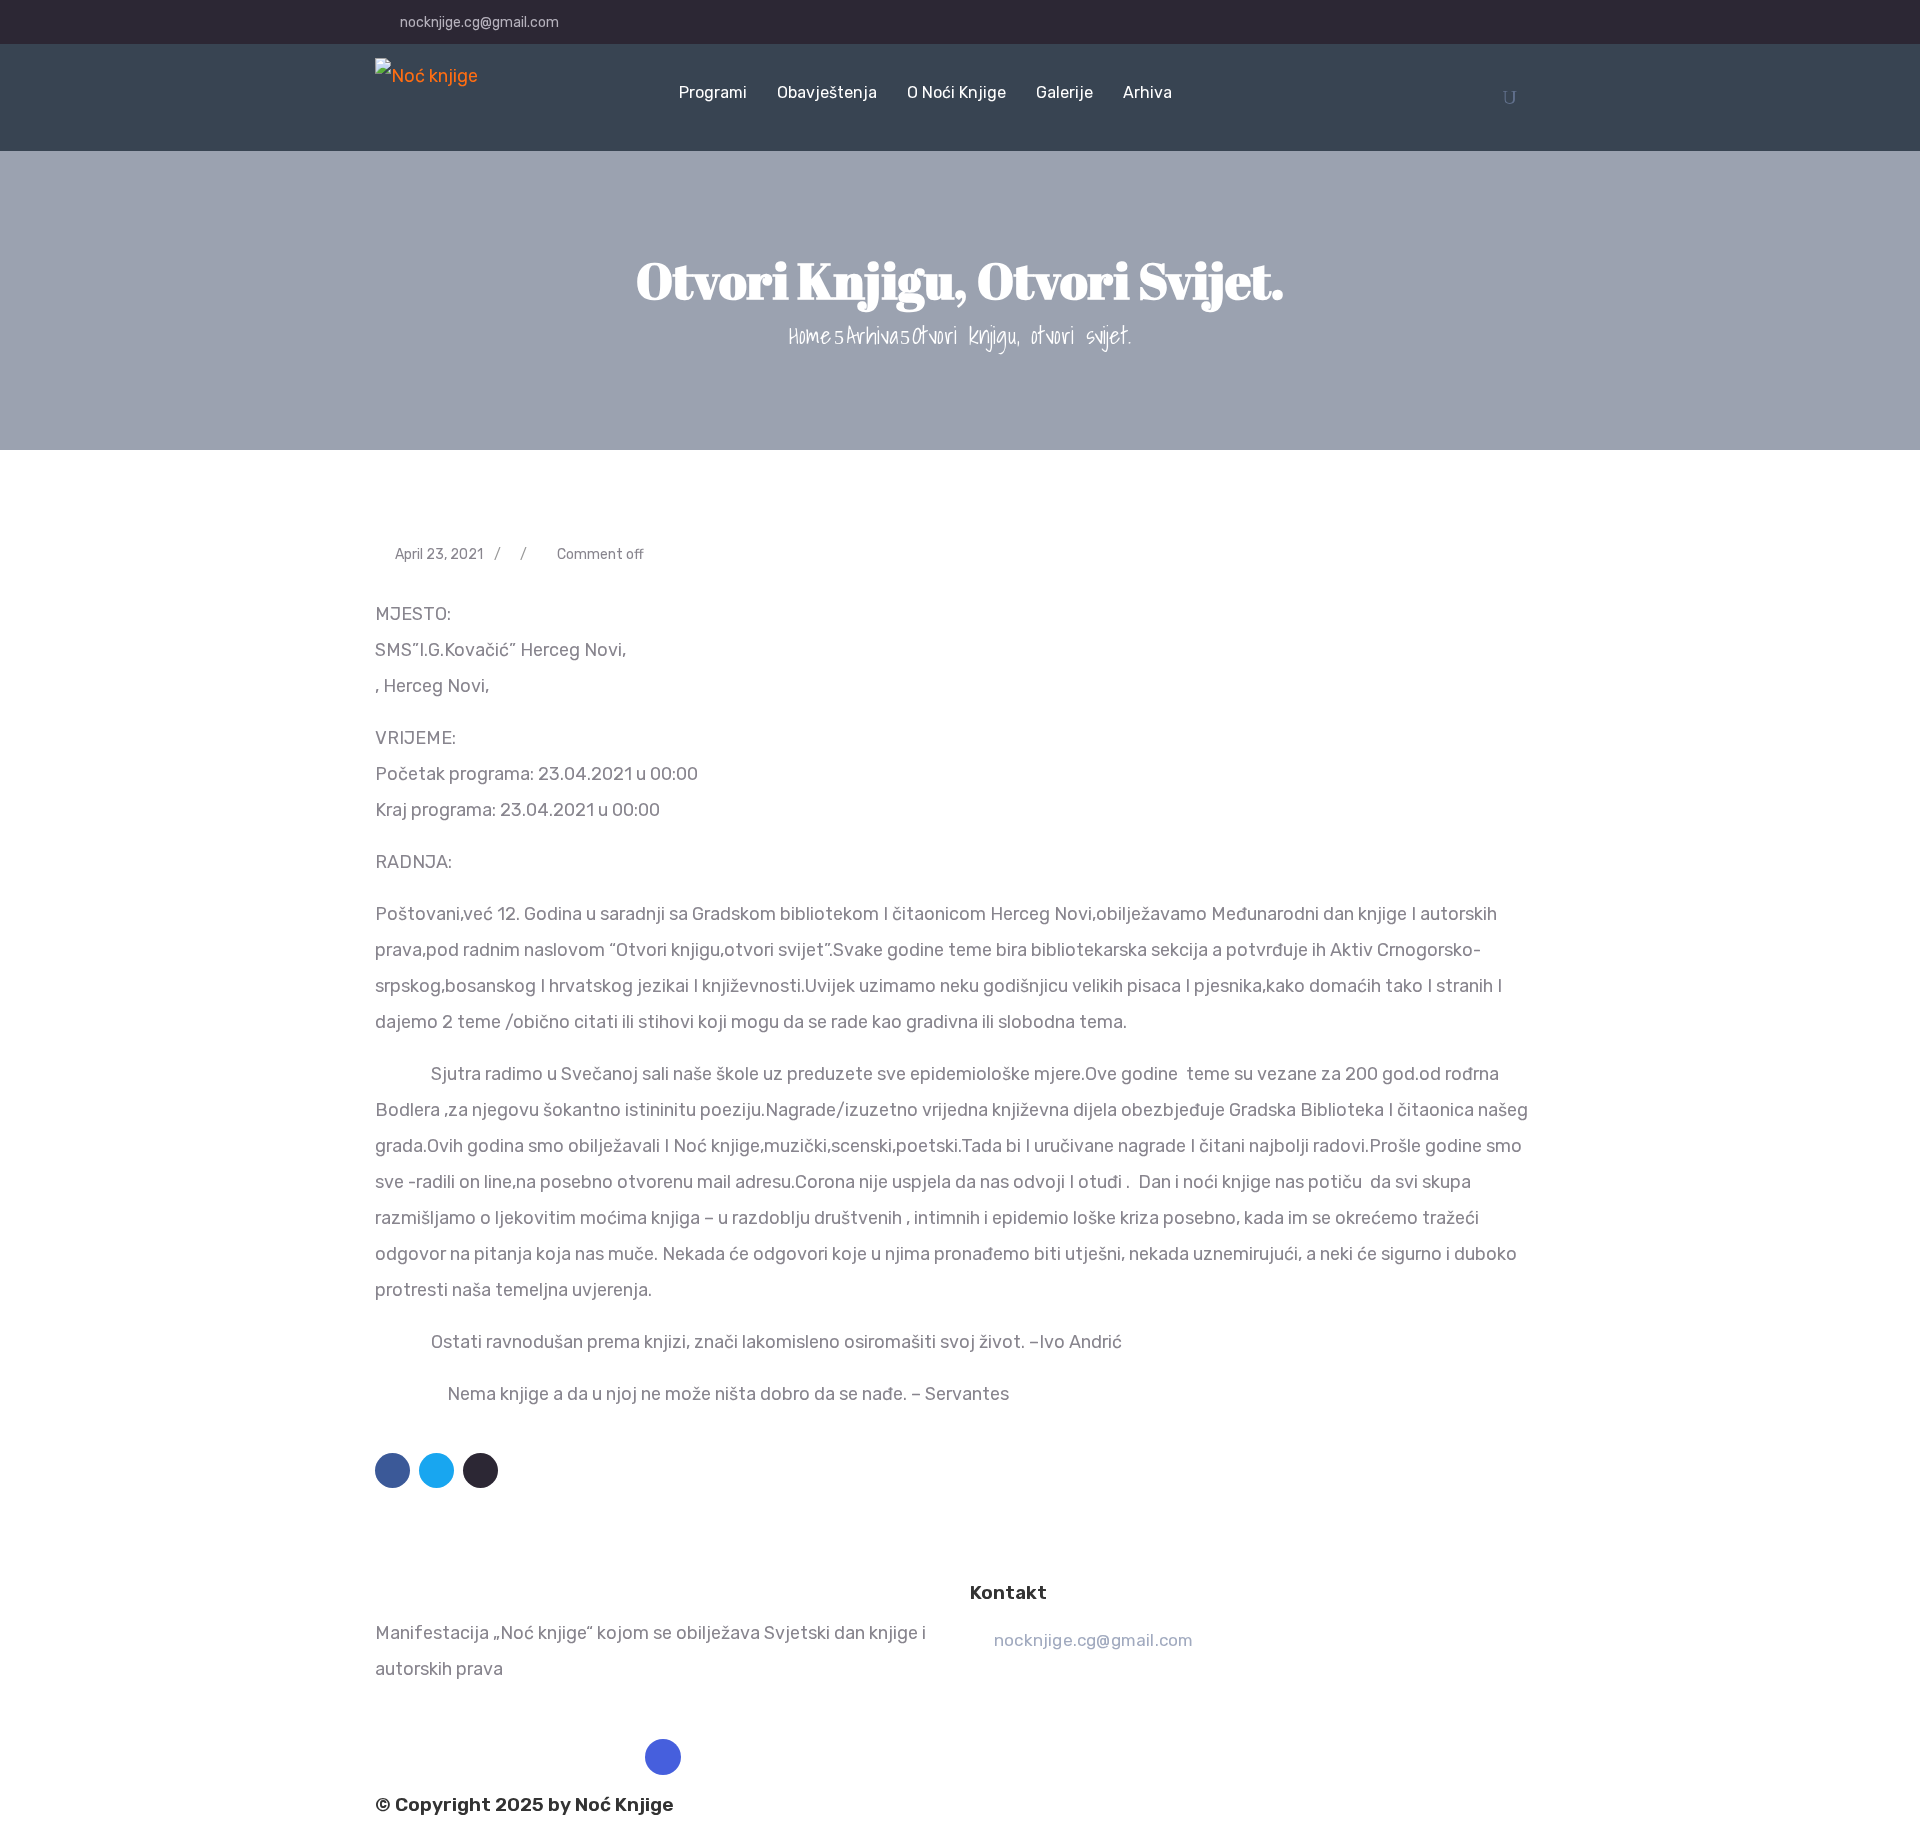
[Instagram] (663, 1757)
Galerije (1064, 92)
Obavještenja (827, 92)
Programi (713, 92)
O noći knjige (956, 92)
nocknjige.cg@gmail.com (479, 22)
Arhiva (1147, 92)
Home (810, 335)
